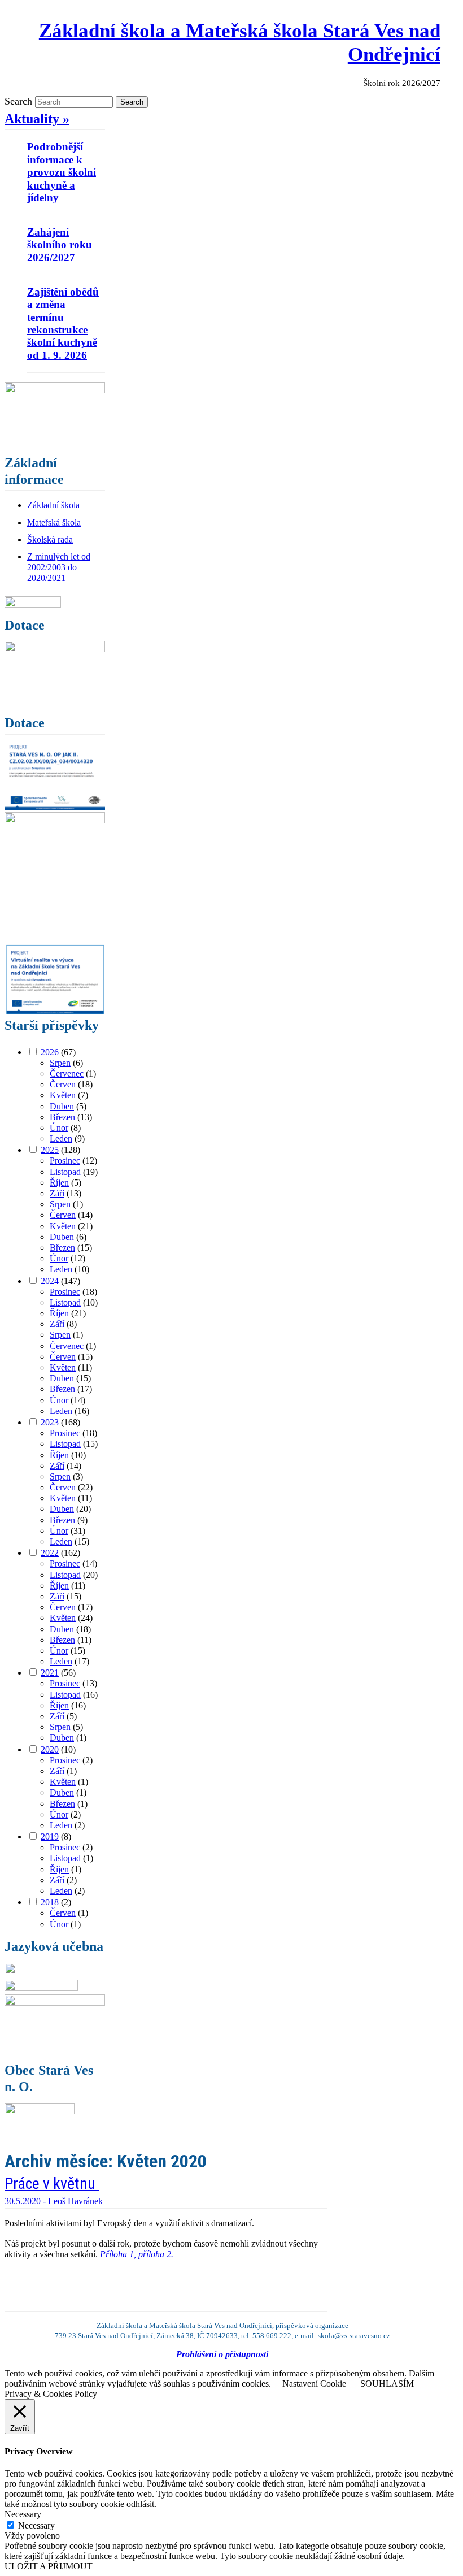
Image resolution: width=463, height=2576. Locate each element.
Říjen (59, 1183)
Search (18, 101)
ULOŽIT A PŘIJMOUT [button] (49, 2566)
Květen (63, 1095)
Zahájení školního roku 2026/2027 (60, 245)
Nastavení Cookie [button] (314, 2384)
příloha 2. (156, 2254)
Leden (61, 1139)
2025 (50, 1150)
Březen (62, 1117)
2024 (50, 1281)
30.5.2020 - (26, 2201)
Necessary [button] (23, 2514)
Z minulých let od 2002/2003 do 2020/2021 (59, 567)
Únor (59, 1128)
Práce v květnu (52, 2183)
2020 (50, 1749)
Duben (62, 1106)
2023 (50, 1422)
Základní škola (53, 505)
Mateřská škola (54, 522)
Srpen (60, 1063)
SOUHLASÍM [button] (387, 2384)
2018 (50, 1902)
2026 (50, 1052)
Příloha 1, (118, 2254)
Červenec (67, 1074)
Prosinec (65, 1161)
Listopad (65, 1172)
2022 (50, 1553)
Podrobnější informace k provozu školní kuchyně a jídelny (62, 172)
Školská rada (50, 539)
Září (57, 1193)
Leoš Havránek (75, 2201)
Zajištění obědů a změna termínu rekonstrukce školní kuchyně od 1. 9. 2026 (63, 324)
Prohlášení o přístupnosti (222, 2354)
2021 (50, 1673)
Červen (63, 1084)
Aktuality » (37, 119)
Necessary (36, 2525)
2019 (50, 1836)
